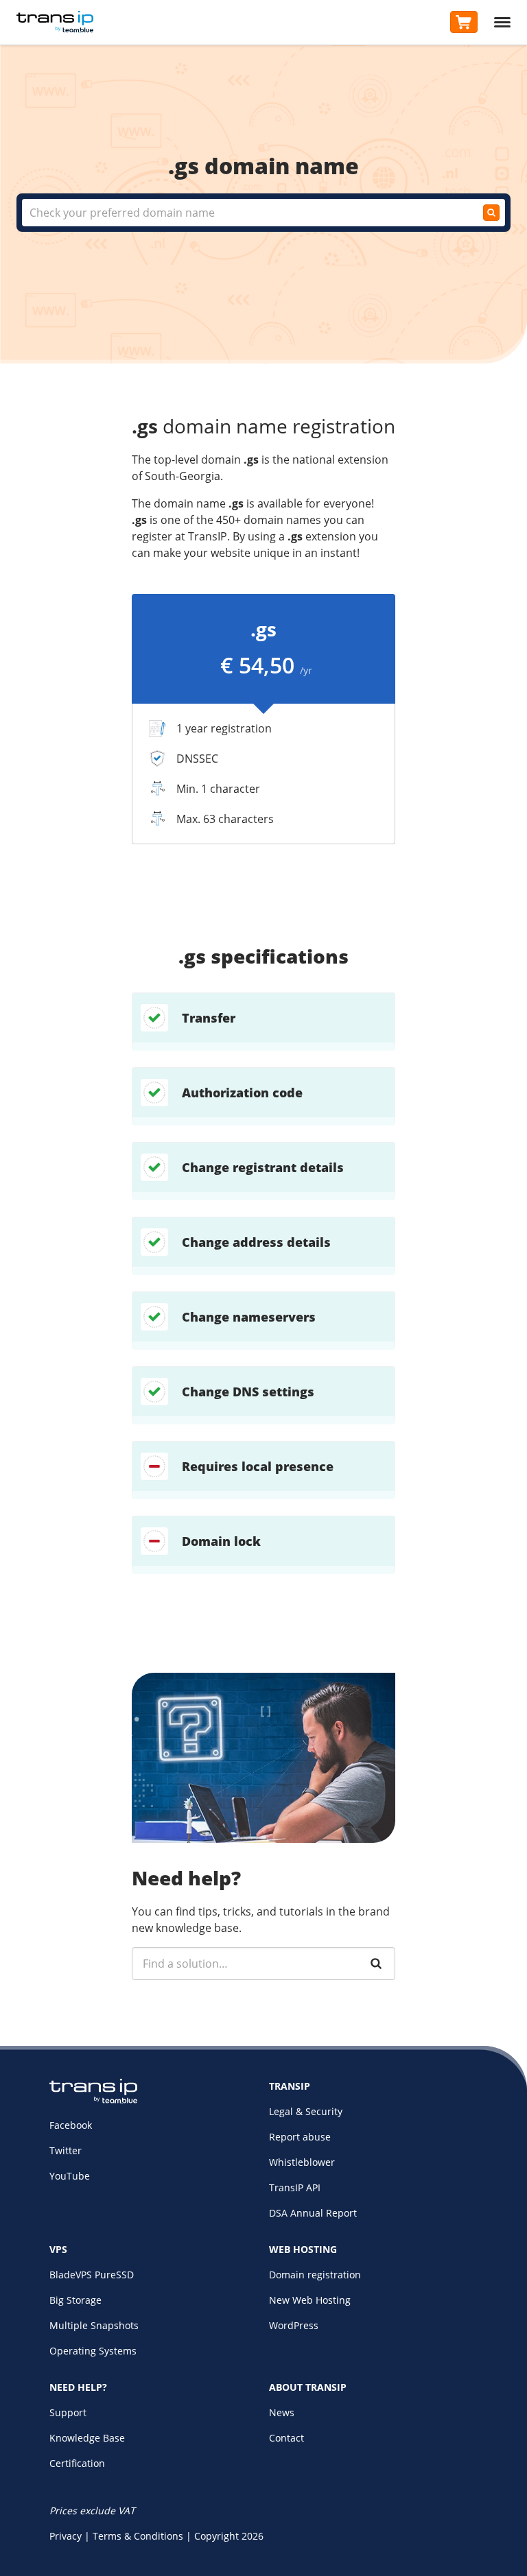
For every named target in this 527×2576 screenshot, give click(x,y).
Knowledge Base (87, 2438)
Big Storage (75, 2300)
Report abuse (300, 2137)
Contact (286, 2438)
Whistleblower (302, 2162)
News (282, 2412)
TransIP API (295, 2187)
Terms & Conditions (138, 2536)
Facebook (71, 2125)
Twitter (66, 2150)
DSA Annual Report (313, 2213)
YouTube (70, 2176)
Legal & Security (306, 2111)
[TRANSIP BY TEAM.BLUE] (93, 2100)
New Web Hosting (310, 2300)
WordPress (294, 2325)
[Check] (491, 213)
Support (68, 2412)
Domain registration (315, 2275)
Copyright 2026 (229, 2536)
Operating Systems (93, 2351)
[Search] (376, 1964)
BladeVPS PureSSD (92, 2275)
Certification (77, 2463)
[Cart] (464, 22)
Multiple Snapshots (94, 2325)
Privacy (66, 2536)
